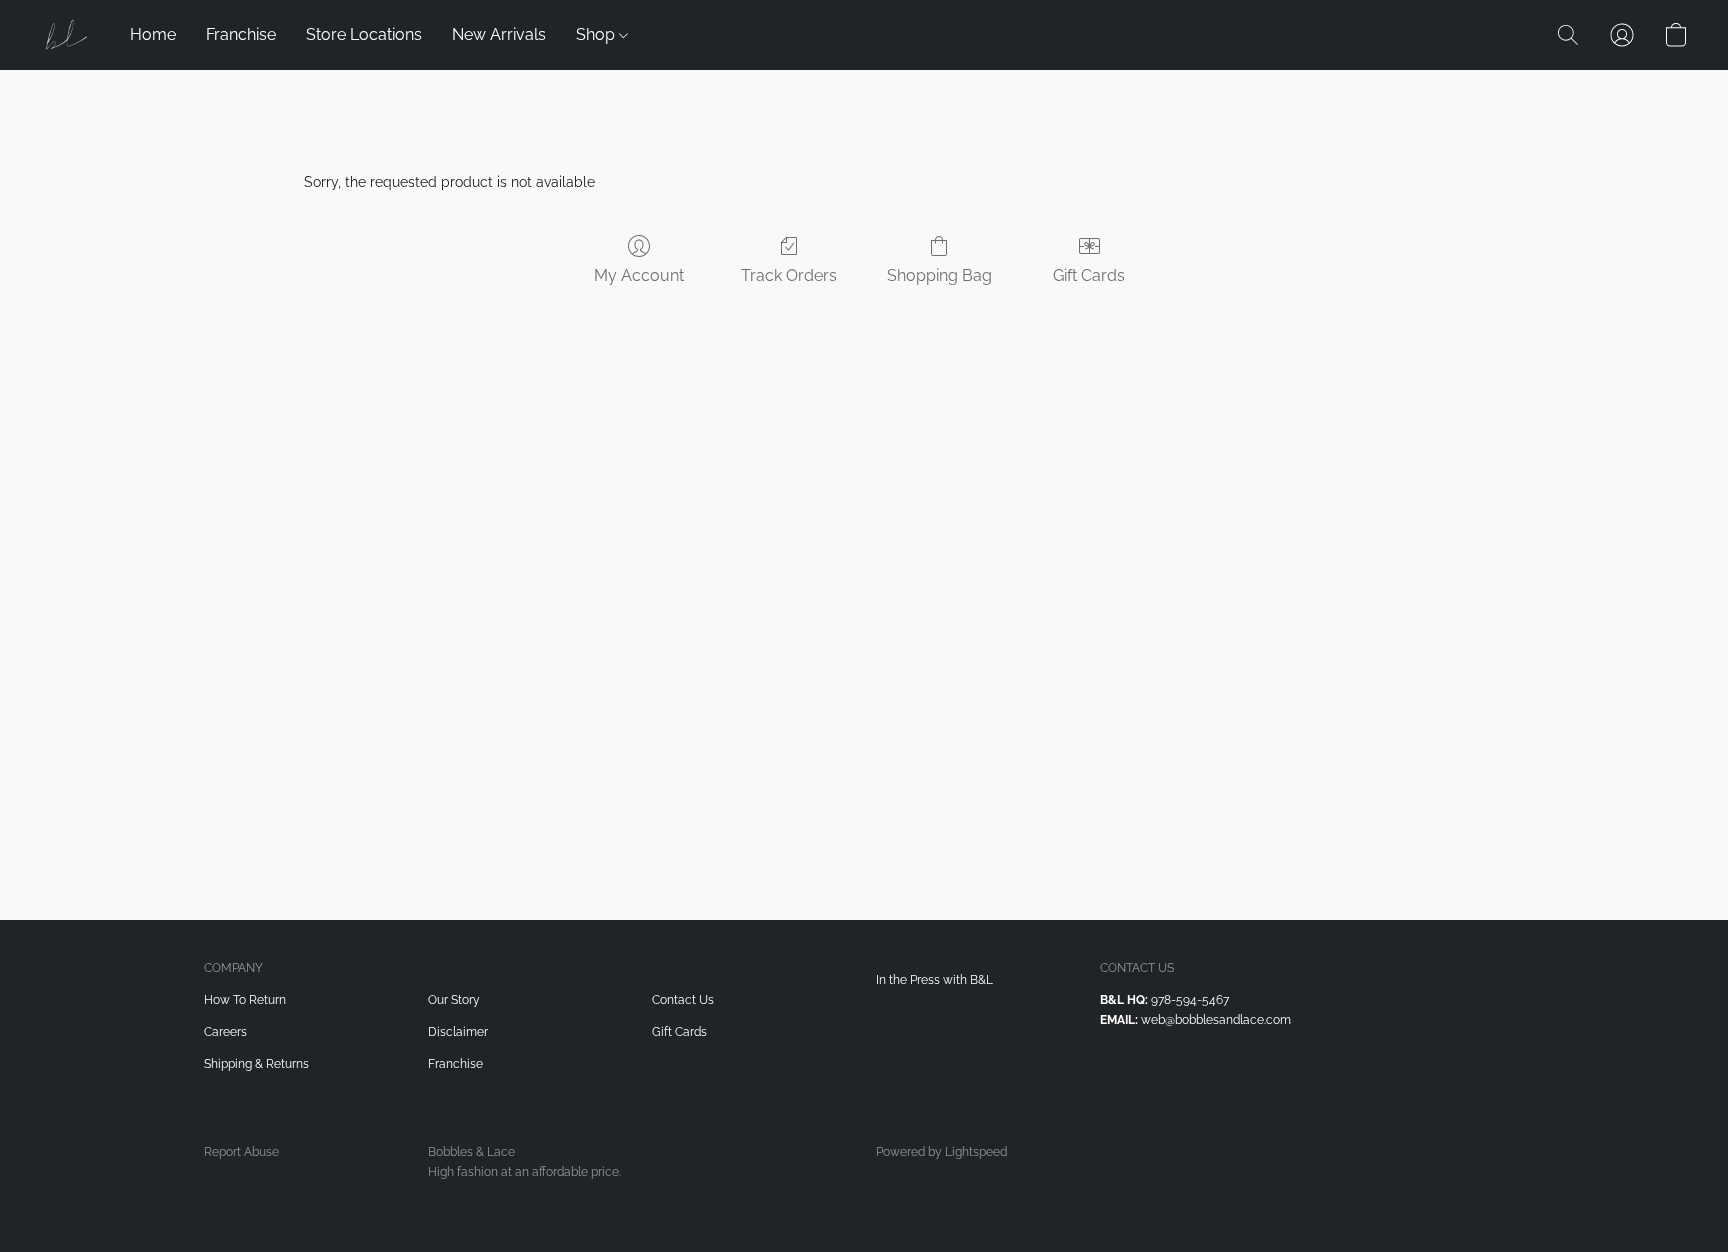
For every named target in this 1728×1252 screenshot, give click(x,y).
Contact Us (683, 1000)
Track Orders (789, 275)
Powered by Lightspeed (941, 1152)
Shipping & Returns (256, 1064)
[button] (65, 35)
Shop (597, 34)
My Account (639, 275)
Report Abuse (241, 1152)
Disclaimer (458, 1032)
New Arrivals (499, 34)
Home (153, 34)
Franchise (241, 34)
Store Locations (364, 34)
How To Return (245, 1000)
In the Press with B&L (934, 980)
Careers (225, 1032)
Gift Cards (1089, 275)
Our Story (454, 1000)
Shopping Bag (939, 275)
